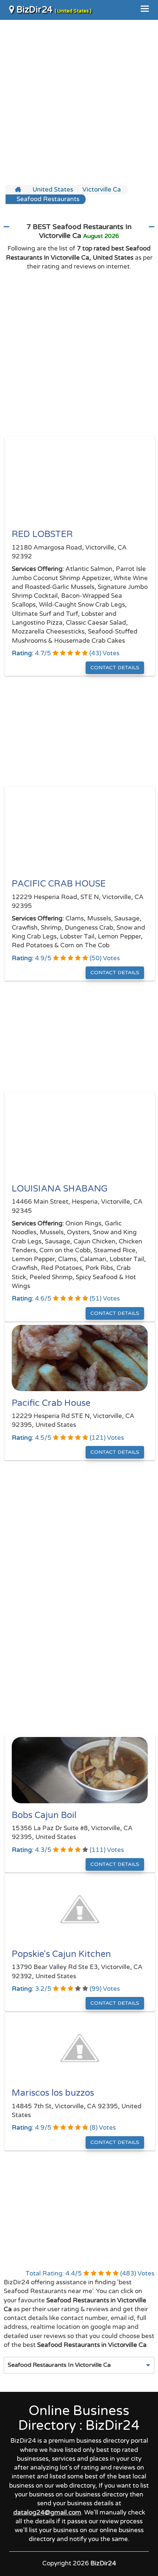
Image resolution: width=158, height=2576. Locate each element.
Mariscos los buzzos (53, 2093)
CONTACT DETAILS (115, 668)
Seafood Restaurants (48, 199)
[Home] (19, 190)
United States (53, 189)
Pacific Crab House (51, 1403)
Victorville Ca (102, 189)
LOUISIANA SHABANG (60, 1189)
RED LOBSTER (42, 534)
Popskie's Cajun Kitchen (61, 1954)
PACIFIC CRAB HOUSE (59, 884)
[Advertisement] (79, 102)
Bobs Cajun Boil (44, 1815)
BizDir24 (53, 10)
